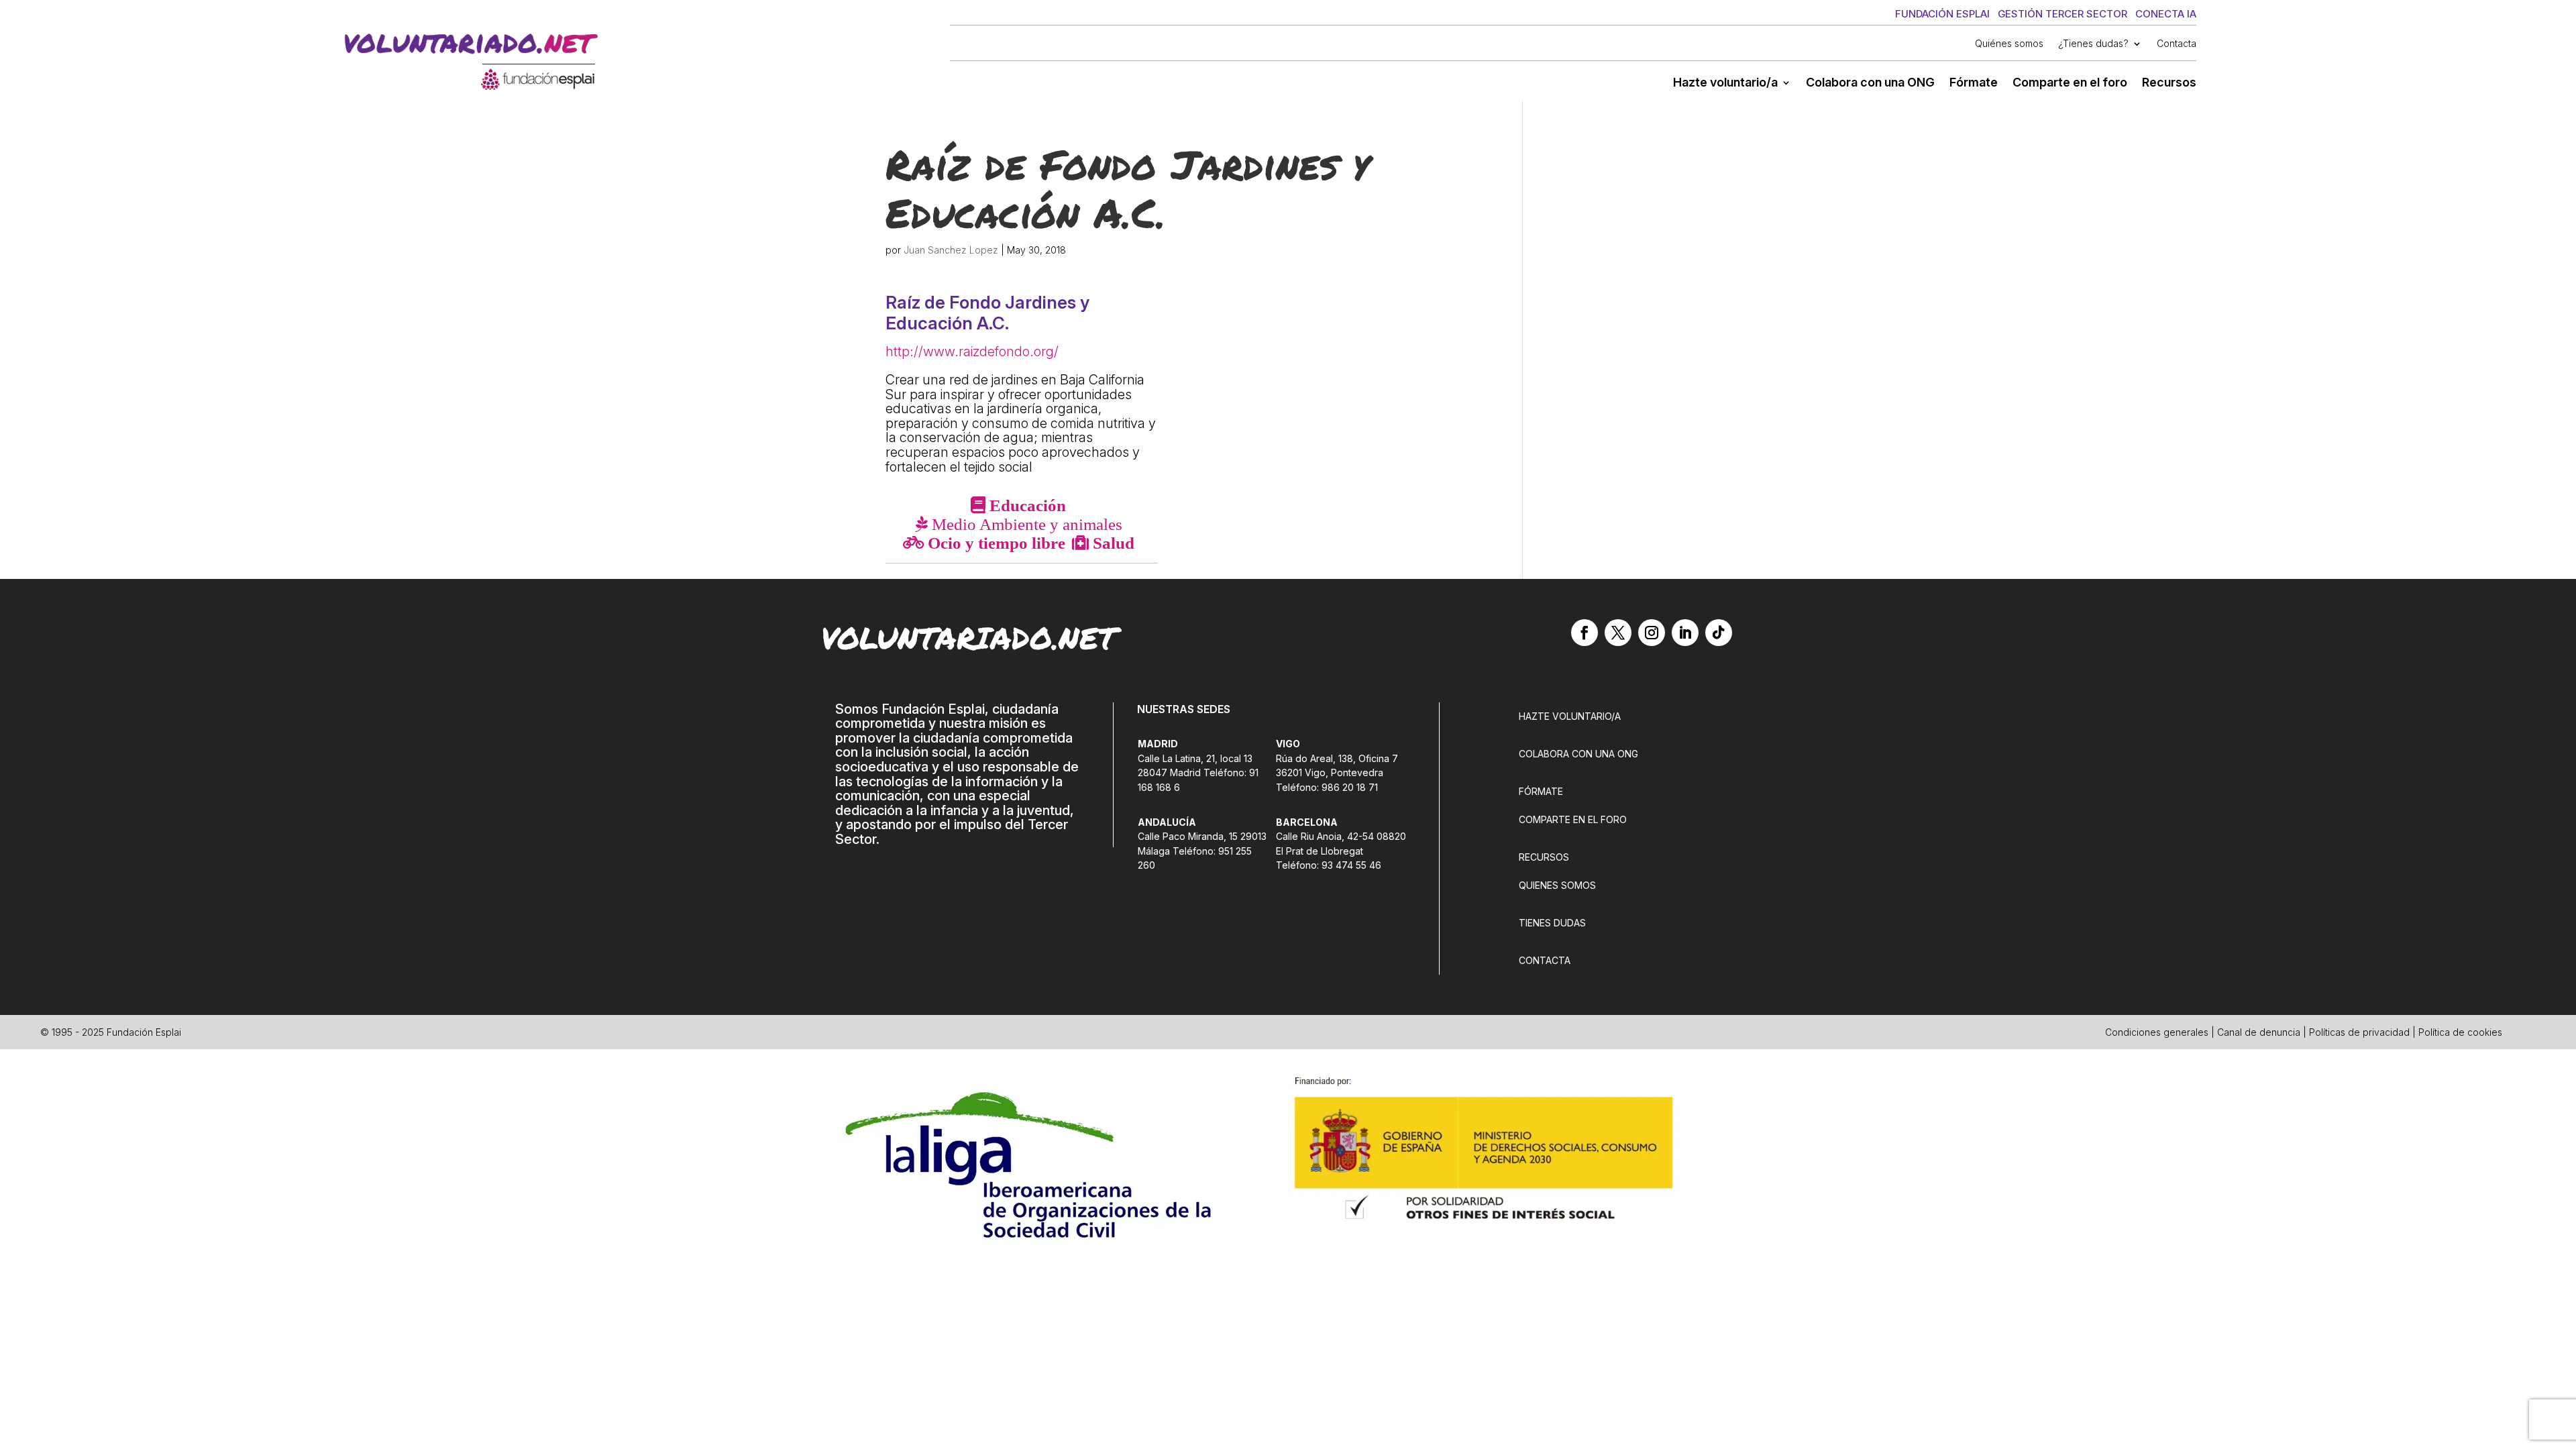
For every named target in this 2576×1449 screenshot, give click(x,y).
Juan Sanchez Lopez (951, 250)
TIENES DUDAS (1552, 923)
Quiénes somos (2009, 44)
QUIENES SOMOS (1557, 885)
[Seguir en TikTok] (1719, 633)
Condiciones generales (2157, 1032)
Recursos (2169, 84)
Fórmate (1974, 84)
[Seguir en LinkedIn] (1685, 633)
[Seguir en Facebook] (1585, 633)
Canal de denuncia (2259, 1032)
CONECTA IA (2166, 14)
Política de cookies (2460, 1032)
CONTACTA (1545, 960)
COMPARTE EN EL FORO (1573, 819)
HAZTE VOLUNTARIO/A (1570, 716)
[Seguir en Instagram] (1652, 633)
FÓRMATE (1541, 791)
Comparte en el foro (2070, 84)
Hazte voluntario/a (1725, 84)
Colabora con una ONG (1870, 84)
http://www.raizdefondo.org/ (972, 352)
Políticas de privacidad (2359, 1032)
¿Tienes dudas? (2093, 44)
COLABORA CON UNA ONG (1578, 754)
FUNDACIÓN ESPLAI (1942, 14)
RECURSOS (1544, 857)
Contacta (2177, 44)
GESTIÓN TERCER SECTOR (2062, 14)
